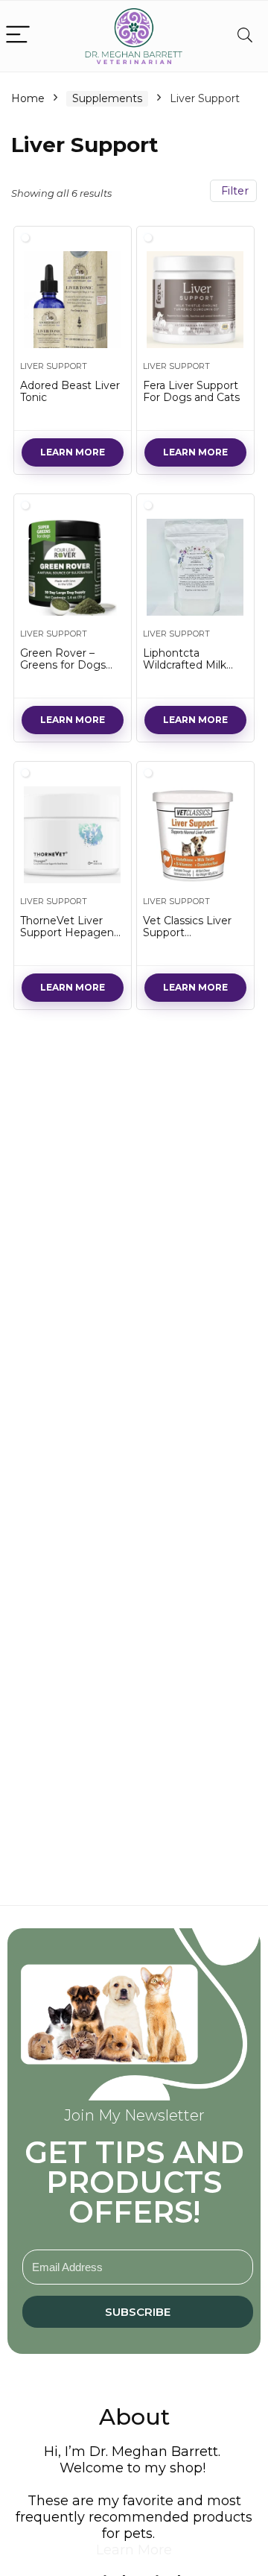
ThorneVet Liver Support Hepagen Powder (67, 932)
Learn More (73, 452)
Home (28, 98)
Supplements (107, 98)
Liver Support (54, 366)
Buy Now (73, 987)
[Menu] (18, 35)
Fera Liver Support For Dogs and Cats (191, 391)
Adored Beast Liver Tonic (70, 391)
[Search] (245, 35)
